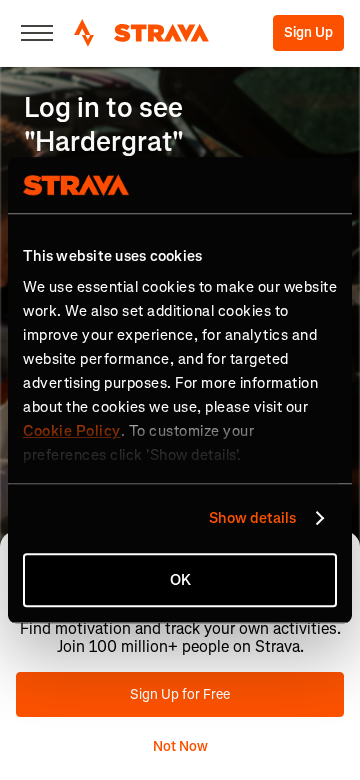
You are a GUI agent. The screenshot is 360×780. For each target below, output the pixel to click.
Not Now (180, 746)
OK (180, 580)
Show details (252, 518)
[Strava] (141, 33)
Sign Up (308, 32)
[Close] (37, 33)
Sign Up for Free (180, 694)
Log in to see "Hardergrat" (104, 124)
